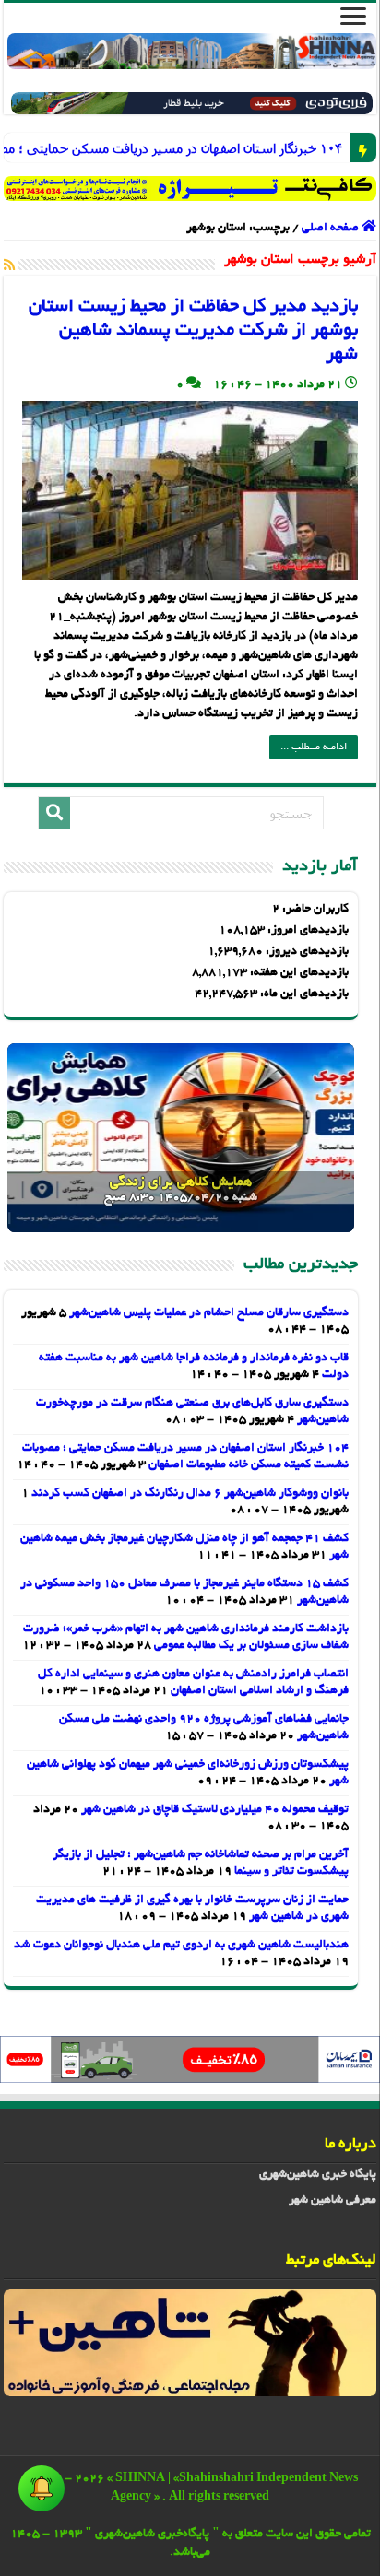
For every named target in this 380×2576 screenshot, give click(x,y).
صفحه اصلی (332, 229)
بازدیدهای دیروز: (306, 952)
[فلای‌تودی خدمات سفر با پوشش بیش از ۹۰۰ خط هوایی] (192, 106)
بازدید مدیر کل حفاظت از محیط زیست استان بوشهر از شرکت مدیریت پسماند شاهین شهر (193, 331)
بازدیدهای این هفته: (298, 973)
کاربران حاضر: (314, 910)
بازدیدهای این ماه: (303, 994)
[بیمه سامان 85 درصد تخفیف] (190, 2062)
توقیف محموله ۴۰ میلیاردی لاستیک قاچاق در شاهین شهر (215, 1810)
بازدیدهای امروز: (307, 931)
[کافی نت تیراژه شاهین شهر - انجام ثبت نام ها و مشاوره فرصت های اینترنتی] (190, 188)
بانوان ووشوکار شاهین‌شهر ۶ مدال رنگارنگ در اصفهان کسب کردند (190, 1494)
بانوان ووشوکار (329, 148)
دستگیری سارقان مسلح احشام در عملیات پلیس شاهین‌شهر (209, 1313)
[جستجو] (54, 813)
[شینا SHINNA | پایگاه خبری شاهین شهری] (192, 51)
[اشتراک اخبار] (9, 266)
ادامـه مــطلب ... (314, 747)
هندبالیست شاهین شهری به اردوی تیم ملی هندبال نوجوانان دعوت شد (181, 1946)
